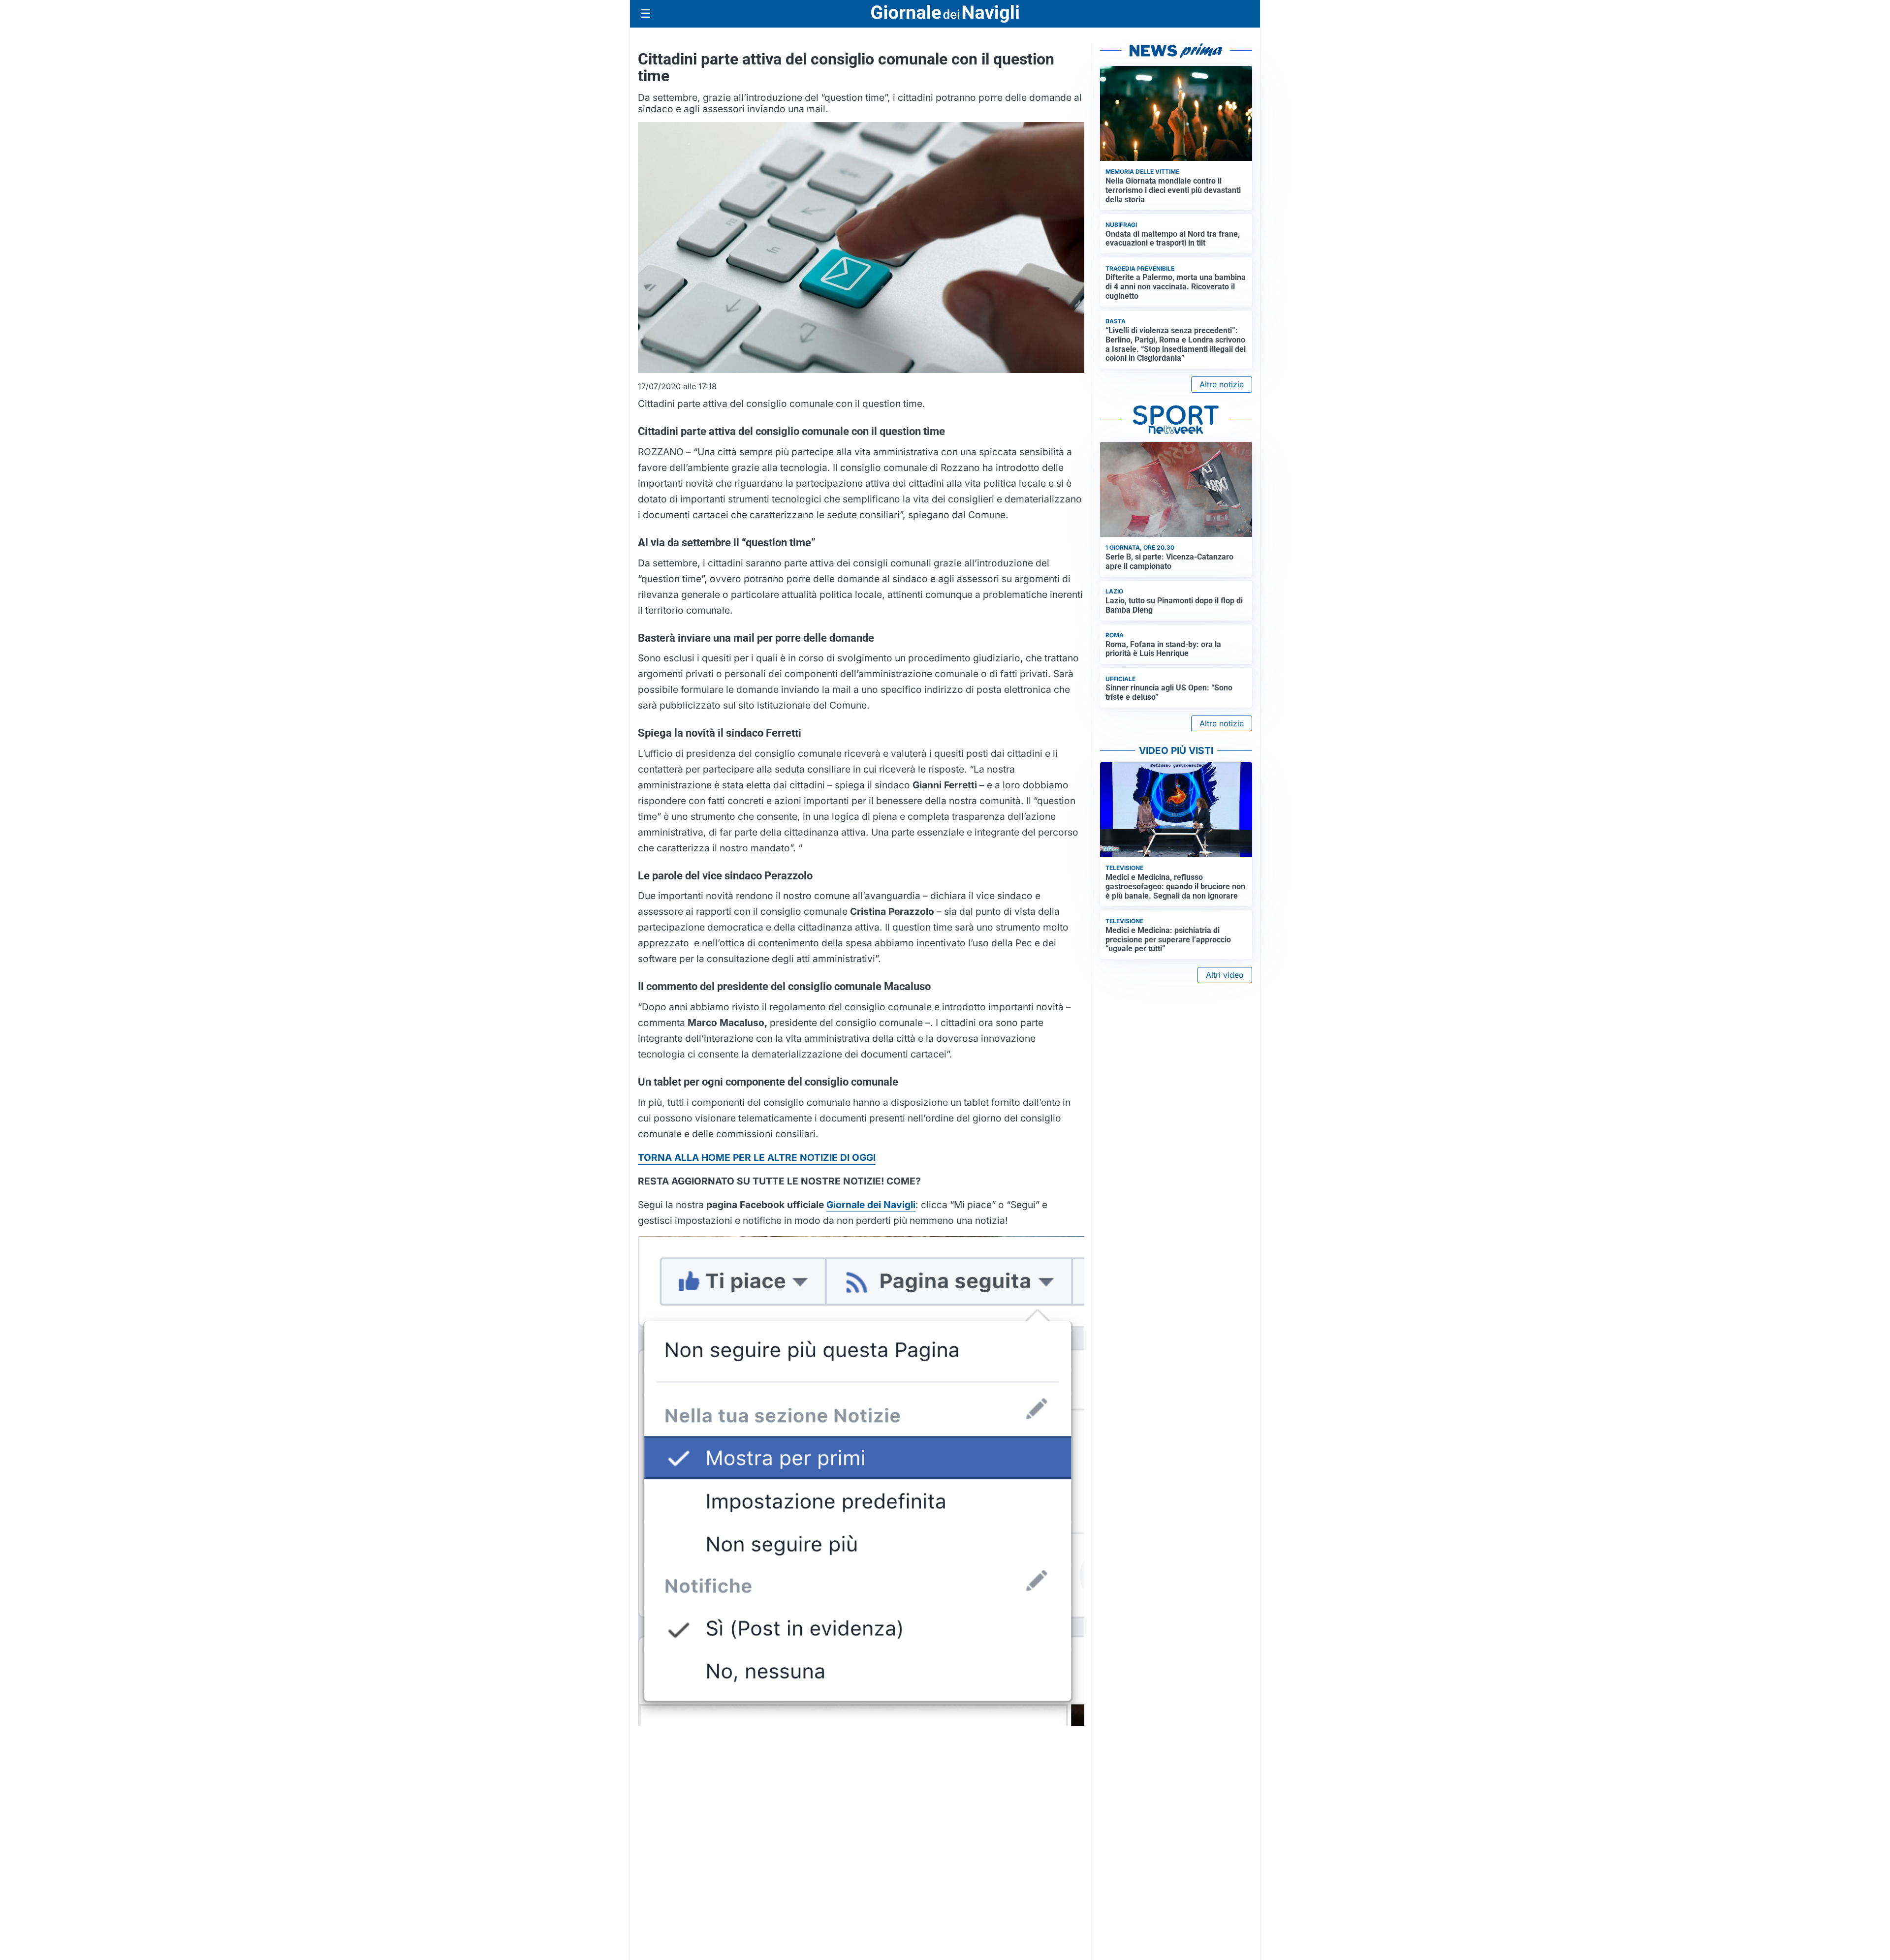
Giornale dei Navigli (871, 1205)
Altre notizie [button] (1222, 384)
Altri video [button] (1225, 975)
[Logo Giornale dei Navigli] (945, 14)
